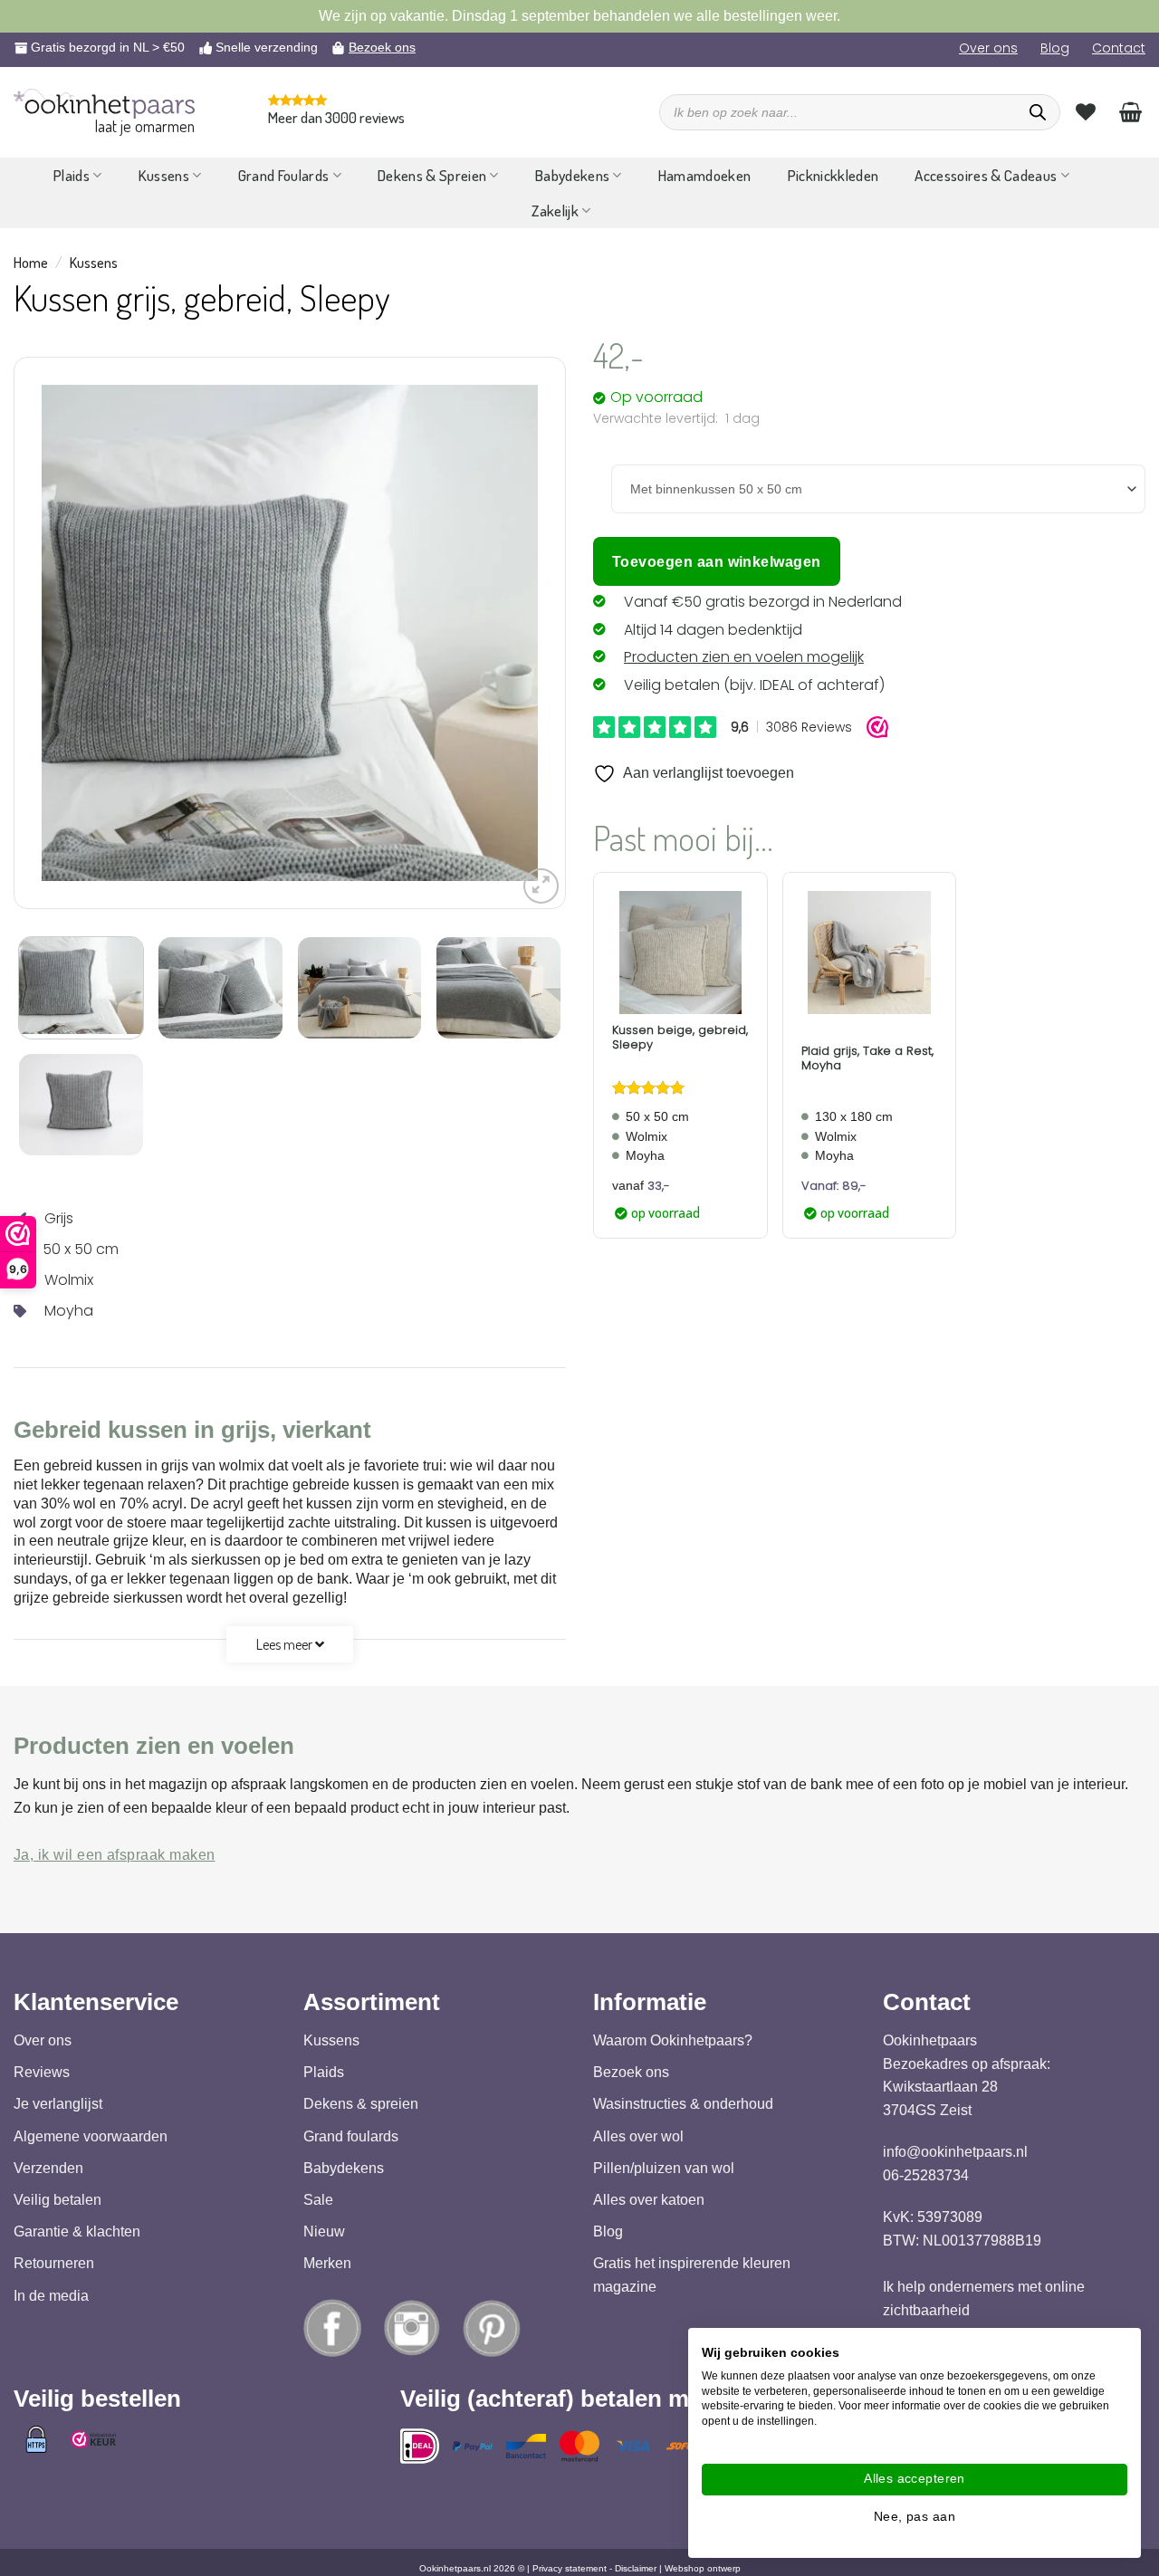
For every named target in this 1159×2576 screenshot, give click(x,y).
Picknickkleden (833, 175)
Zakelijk (555, 211)
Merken (327, 2263)
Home (31, 263)
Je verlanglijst (58, 2104)
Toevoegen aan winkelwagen (717, 562)
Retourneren (54, 2263)
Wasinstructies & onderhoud (683, 2104)
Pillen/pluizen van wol (664, 2167)
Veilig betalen (57, 2200)
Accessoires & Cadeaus (986, 175)
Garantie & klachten (77, 2231)
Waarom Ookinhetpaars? (673, 2040)
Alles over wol (638, 2135)
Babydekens (572, 175)
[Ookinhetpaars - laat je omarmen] (104, 104)
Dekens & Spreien (432, 175)
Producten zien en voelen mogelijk (744, 657)
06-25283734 (926, 2174)
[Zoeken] (1038, 112)
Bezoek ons (382, 47)
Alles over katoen (649, 2200)
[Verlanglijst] (1086, 111)
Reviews (42, 2072)
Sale (318, 2200)
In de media (51, 2295)
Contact (1119, 48)
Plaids (72, 175)
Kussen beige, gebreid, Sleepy (680, 1037)
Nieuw (324, 2231)
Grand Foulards (284, 175)
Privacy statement (570, 2568)
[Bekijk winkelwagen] (1130, 111)
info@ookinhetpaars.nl (955, 2152)
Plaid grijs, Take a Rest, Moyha (867, 1058)
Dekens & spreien (361, 2104)
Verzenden (48, 2167)
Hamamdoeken (705, 175)
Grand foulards (351, 2135)
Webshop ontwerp (703, 2568)
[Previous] (74, 633)
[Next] (505, 633)
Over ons (988, 48)
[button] (541, 886)
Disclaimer (636, 2568)
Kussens (164, 175)
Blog (1055, 48)
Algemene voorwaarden (91, 2135)
